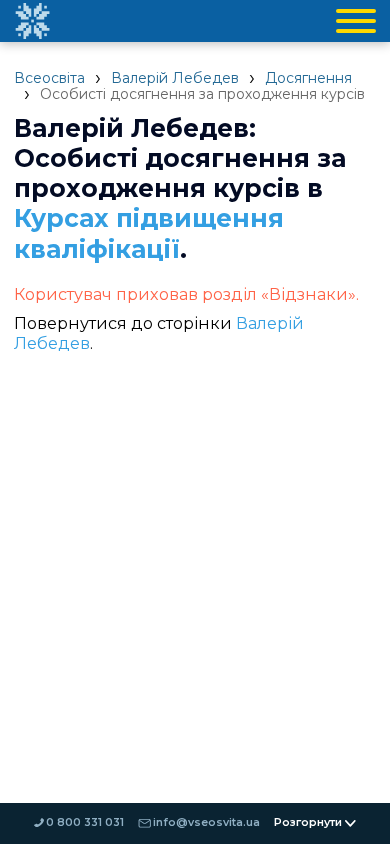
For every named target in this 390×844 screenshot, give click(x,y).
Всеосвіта (49, 78)
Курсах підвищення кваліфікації (149, 233)
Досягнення (308, 78)
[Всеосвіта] (32, 21)
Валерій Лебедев (175, 78)
